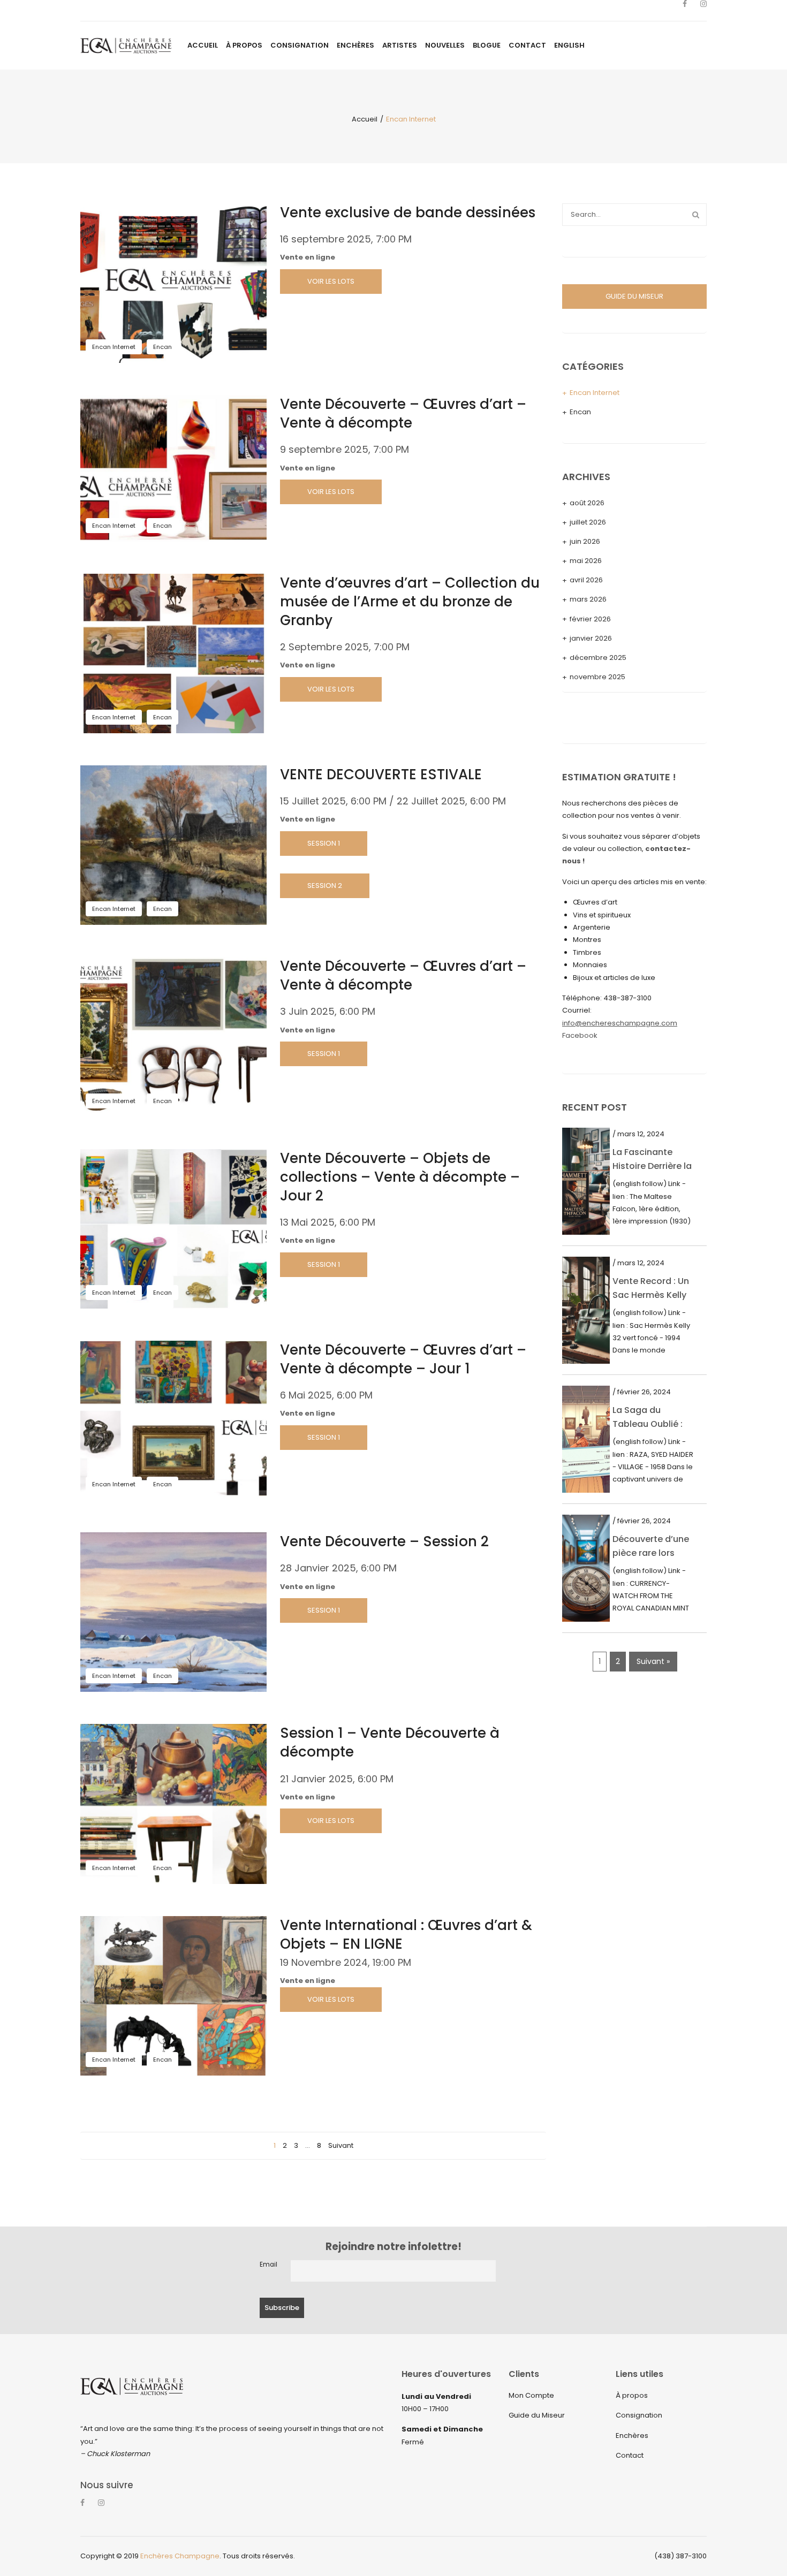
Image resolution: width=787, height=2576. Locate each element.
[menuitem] (203, 45)
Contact (630, 2455)
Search (695, 215)
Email (268, 2265)
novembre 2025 (597, 677)
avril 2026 (586, 580)
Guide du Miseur (537, 2415)
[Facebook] (685, 11)
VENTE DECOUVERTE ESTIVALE (381, 774)
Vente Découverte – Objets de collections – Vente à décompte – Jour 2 (400, 1177)
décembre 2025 (598, 658)
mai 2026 (586, 561)
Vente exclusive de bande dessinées (408, 212)
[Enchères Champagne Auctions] (126, 45)
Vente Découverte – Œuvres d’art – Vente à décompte (403, 413)
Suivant (341, 2145)
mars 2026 (588, 599)
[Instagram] (703, 11)
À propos (632, 2395)
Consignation (639, 2415)
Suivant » (653, 1661)
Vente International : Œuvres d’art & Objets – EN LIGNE (406, 1935)
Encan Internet (114, 347)
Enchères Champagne (180, 2556)
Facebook (580, 1035)
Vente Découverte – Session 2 (384, 1541)
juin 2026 (585, 541)
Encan (162, 347)
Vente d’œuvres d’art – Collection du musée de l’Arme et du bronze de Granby (410, 602)
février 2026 (590, 619)
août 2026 (587, 503)
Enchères (632, 2436)
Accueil (365, 119)
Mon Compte (531, 2395)
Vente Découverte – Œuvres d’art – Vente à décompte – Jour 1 (403, 1359)
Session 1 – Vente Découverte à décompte (390, 1742)
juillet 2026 (588, 522)
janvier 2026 (591, 638)
